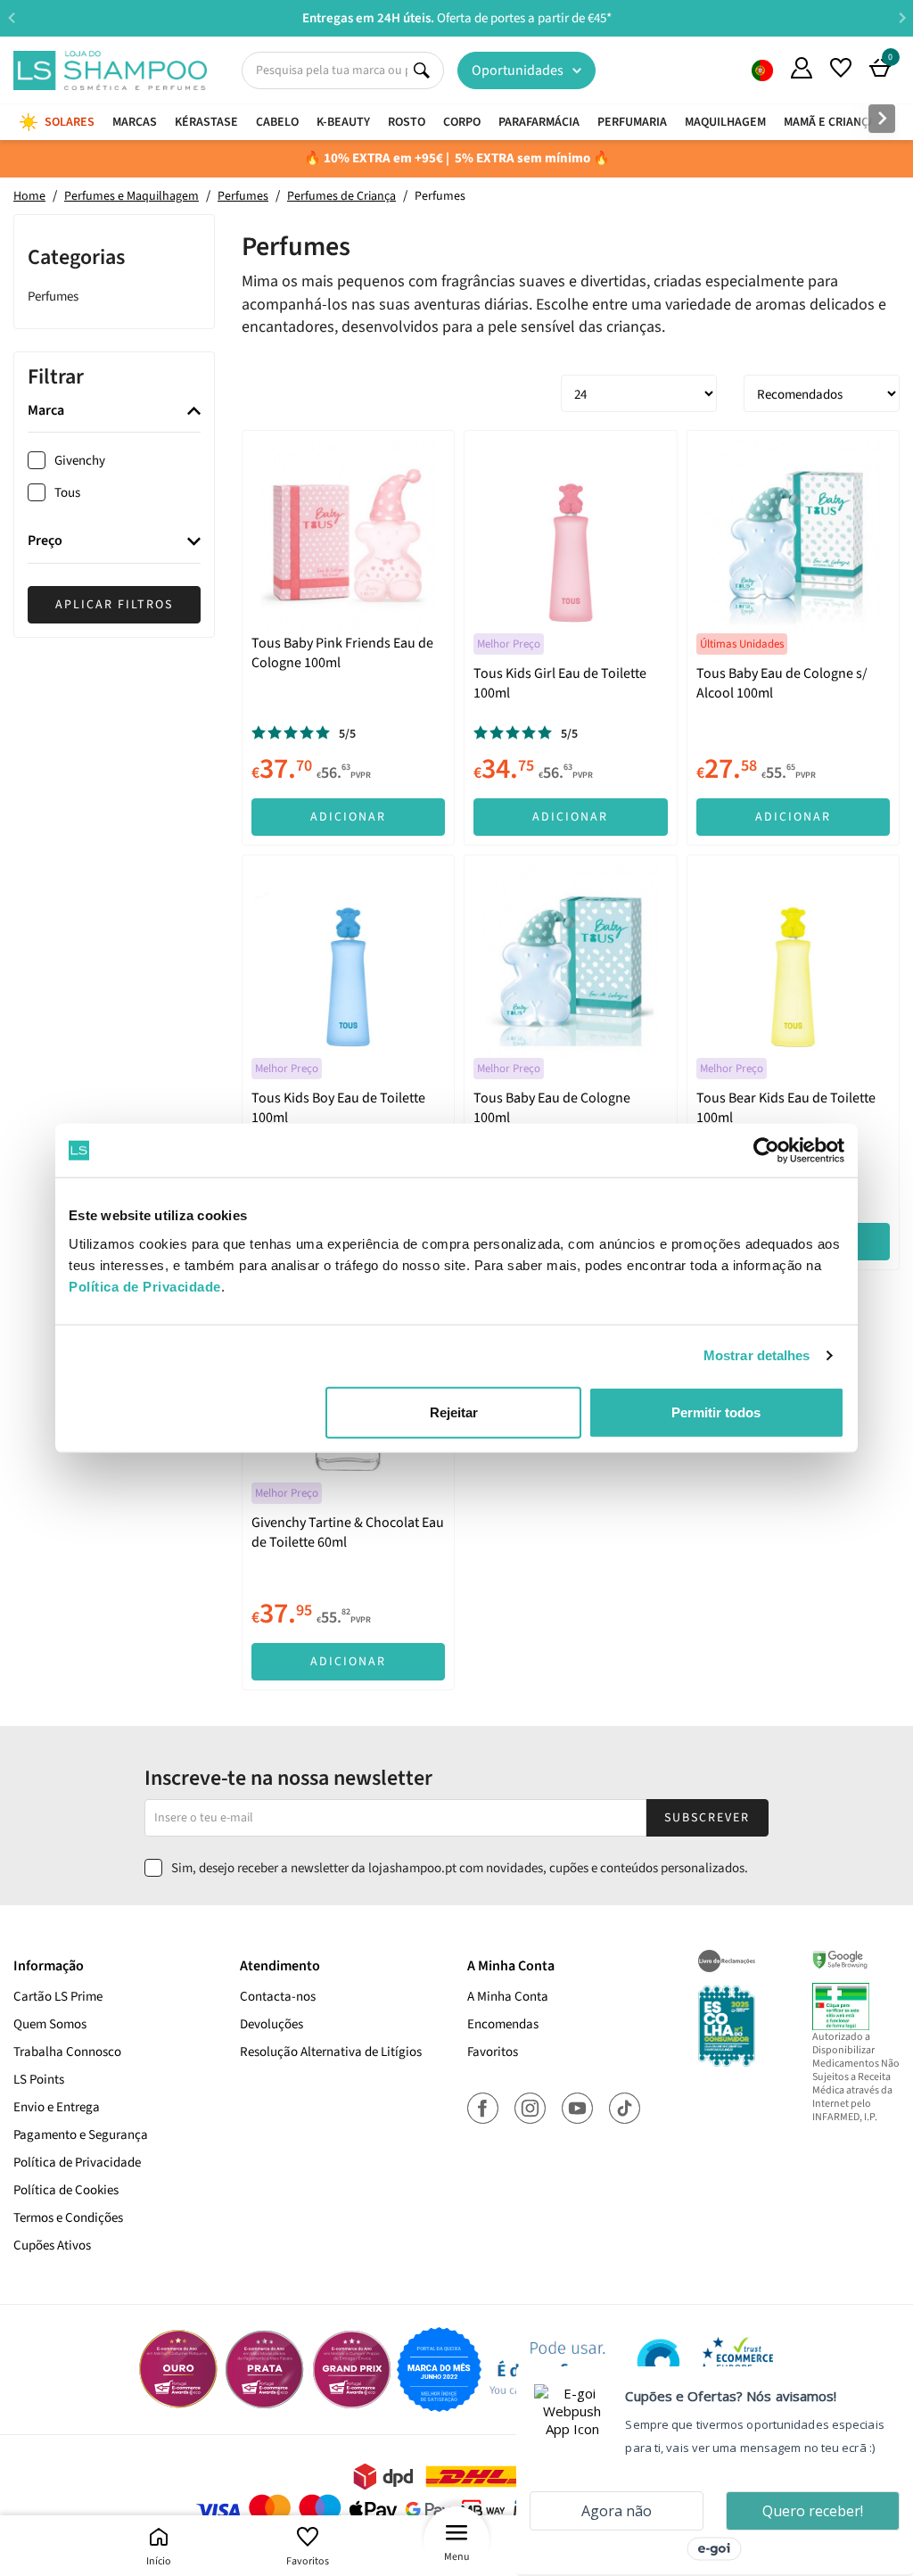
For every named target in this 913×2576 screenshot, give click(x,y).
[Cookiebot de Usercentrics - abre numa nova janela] (766, 1151)
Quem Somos (762, 70)
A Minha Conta (508, 1997)
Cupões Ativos (52, 2246)
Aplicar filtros (114, 605)
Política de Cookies (66, 2190)
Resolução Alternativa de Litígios (331, 2052)
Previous (11, 17)
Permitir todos (716, 1412)
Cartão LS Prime (58, 1997)
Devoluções (271, 2024)
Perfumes (53, 297)
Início (159, 2561)
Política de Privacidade (77, 2163)
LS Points (39, 2080)
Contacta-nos (278, 1997)
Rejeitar (454, 1412)
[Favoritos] (841, 68)
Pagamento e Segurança (81, 2135)
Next (902, 17)
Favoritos (308, 2561)
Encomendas (503, 2024)
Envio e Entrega (57, 2107)
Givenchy (80, 461)
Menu (457, 2557)
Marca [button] (46, 411)
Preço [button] (45, 541)
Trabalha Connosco (67, 2052)
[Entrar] (802, 68)
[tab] (114, 412)
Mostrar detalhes (757, 1355)
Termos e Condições (68, 2218)
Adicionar (348, 817)
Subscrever (707, 1818)
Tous (67, 493)
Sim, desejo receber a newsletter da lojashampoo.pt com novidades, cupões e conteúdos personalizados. (460, 1868)
